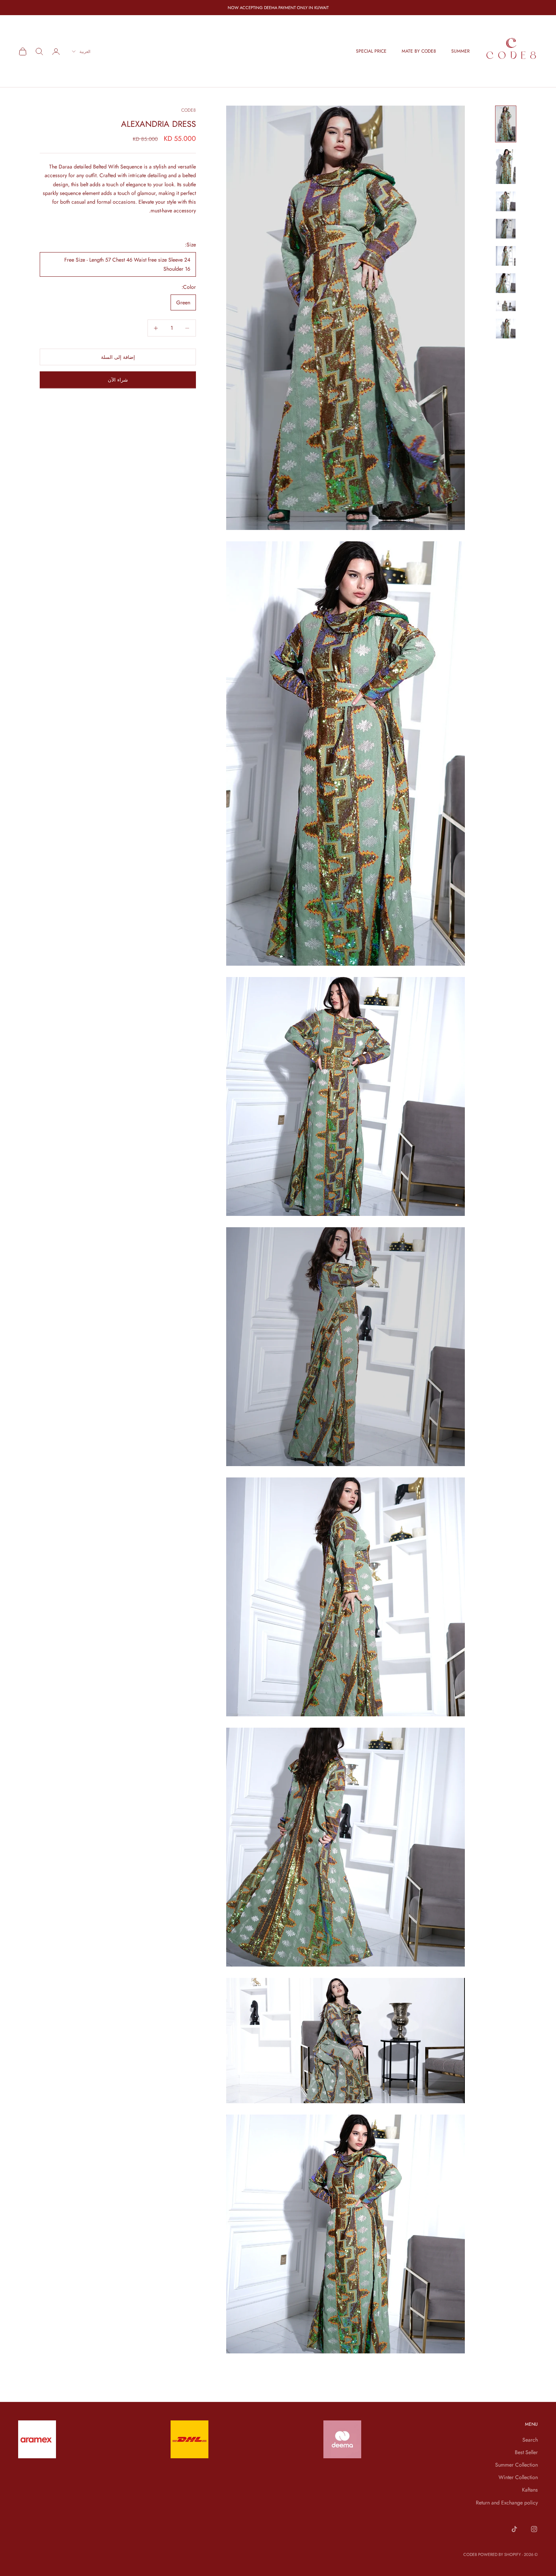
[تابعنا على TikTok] (514, 2529)
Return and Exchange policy (507, 2503)
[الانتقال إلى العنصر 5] (506, 256)
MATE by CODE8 (419, 51)
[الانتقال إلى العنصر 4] (506, 229)
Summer (460, 51)
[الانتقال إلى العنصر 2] (506, 167)
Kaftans (530, 2490)
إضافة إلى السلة (118, 357)
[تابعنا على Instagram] (534, 2529)
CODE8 (189, 110)
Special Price (371, 51)
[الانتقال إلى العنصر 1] (506, 124)
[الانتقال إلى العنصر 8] (506, 329)
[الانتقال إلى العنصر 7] (506, 306)
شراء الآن (118, 380)
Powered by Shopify (499, 2554)
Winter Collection (518, 2477)
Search (530, 2440)
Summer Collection (516, 2465)
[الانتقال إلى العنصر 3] (506, 201)
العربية (85, 51)
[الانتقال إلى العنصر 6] (506, 283)
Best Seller (526, 2452)
